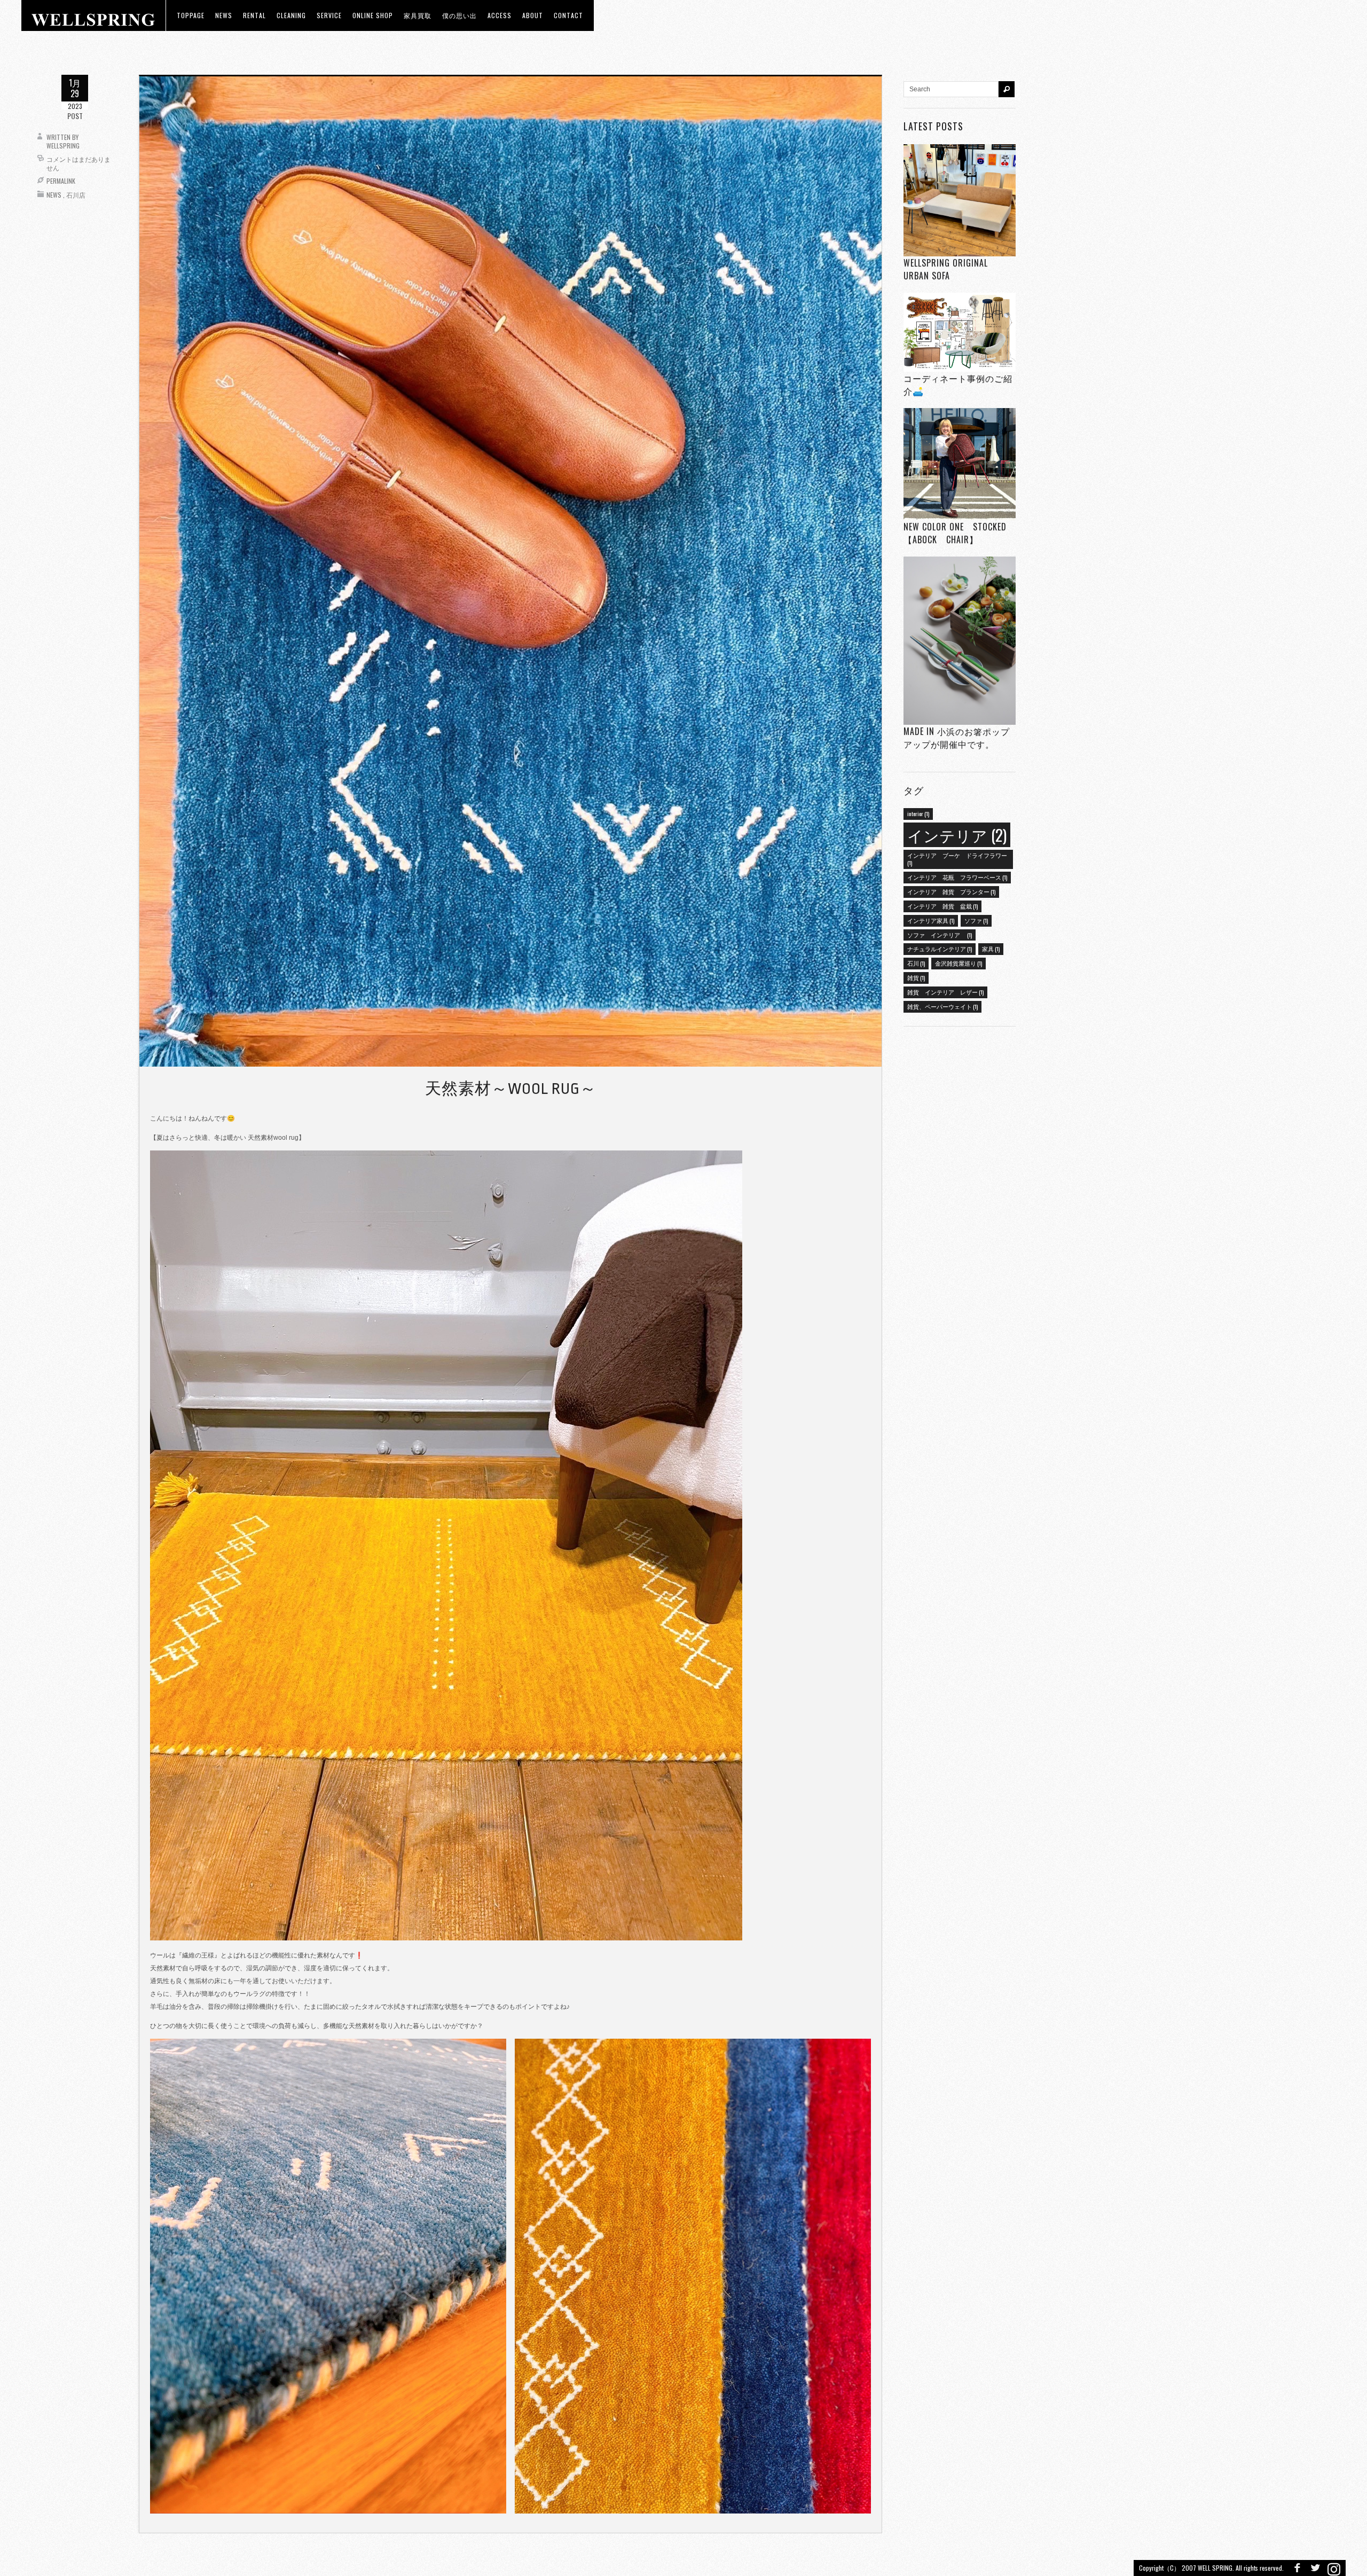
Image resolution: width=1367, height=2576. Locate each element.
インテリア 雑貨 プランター (951, 891)
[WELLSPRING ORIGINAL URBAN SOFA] (960, 200)
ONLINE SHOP (373, 15)
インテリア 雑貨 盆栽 (942, 906)
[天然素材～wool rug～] (510, 571)
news (224, 15)
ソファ (976, 920)
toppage (191, 15)
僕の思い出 (459, 15)
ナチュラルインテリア (940, 949)
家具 (991, 949)
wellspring (63, 146)
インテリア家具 (931, 920)
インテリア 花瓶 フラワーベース (957, 877)
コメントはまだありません (78, 163)
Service (329, 15)
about (533, 15)
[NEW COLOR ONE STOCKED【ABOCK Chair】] (960, 464)
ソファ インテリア (940, 935)
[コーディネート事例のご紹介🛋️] (960, 332)
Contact (568, 15)
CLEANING (291, 15)
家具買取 (418, 15)
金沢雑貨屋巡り (959, 963)
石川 (916, 963)
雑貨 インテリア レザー (945, 992)
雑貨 (916, 977)
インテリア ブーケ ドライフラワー (957, 859)
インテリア (957, 835)
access (500, 15)
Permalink (61, 181)
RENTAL (254, 15)
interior (918, 813)
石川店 (76, 195)
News (54, 195)
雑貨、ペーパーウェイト (942, 1006)
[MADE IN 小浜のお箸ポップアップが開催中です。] (960, 641)
